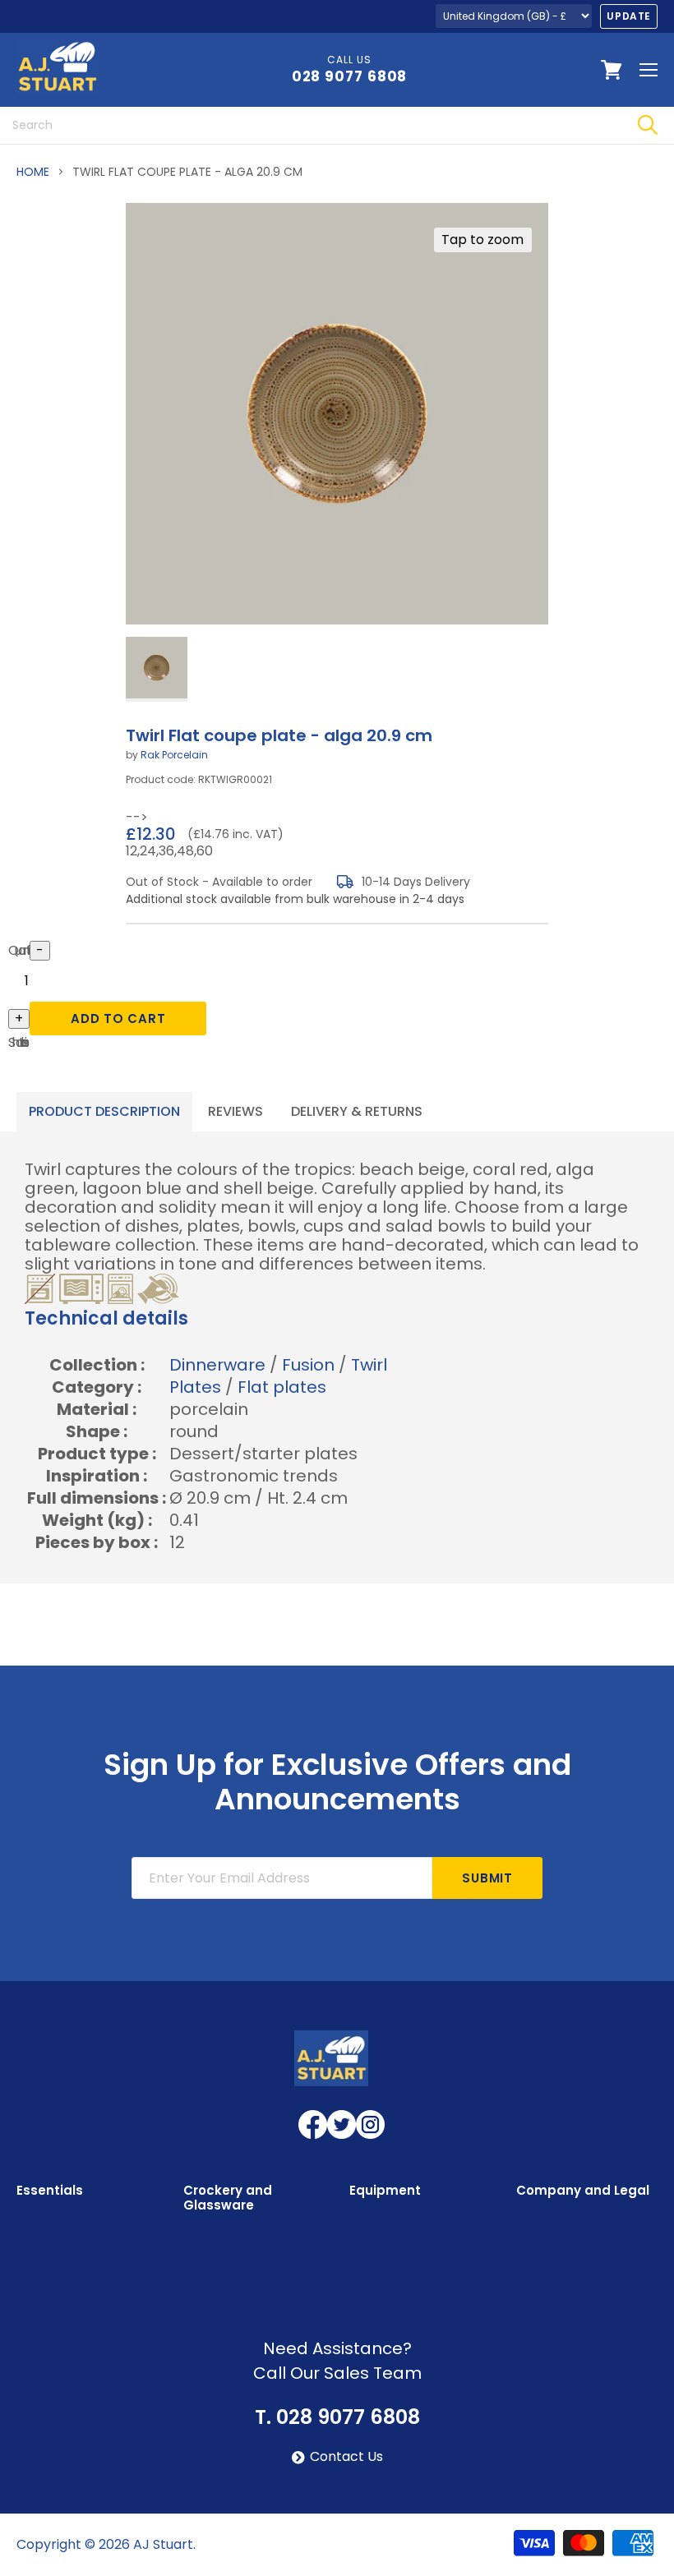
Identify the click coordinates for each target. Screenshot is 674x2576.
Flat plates (282, 1387)
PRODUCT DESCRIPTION (104, 1111)
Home (33, 172)
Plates (195, 1387)
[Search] (647, 125)
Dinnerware (217, 1365)
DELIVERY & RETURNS (357, 1111)
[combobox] (310, 125)
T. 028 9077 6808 (337, 2417)
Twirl (369, 1365)
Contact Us (346, 2457)
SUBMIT (487, 1878)
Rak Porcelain (174, 755)
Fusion (308, 1365)
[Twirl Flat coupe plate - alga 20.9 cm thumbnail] (157, 669)
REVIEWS (235, 1111)
